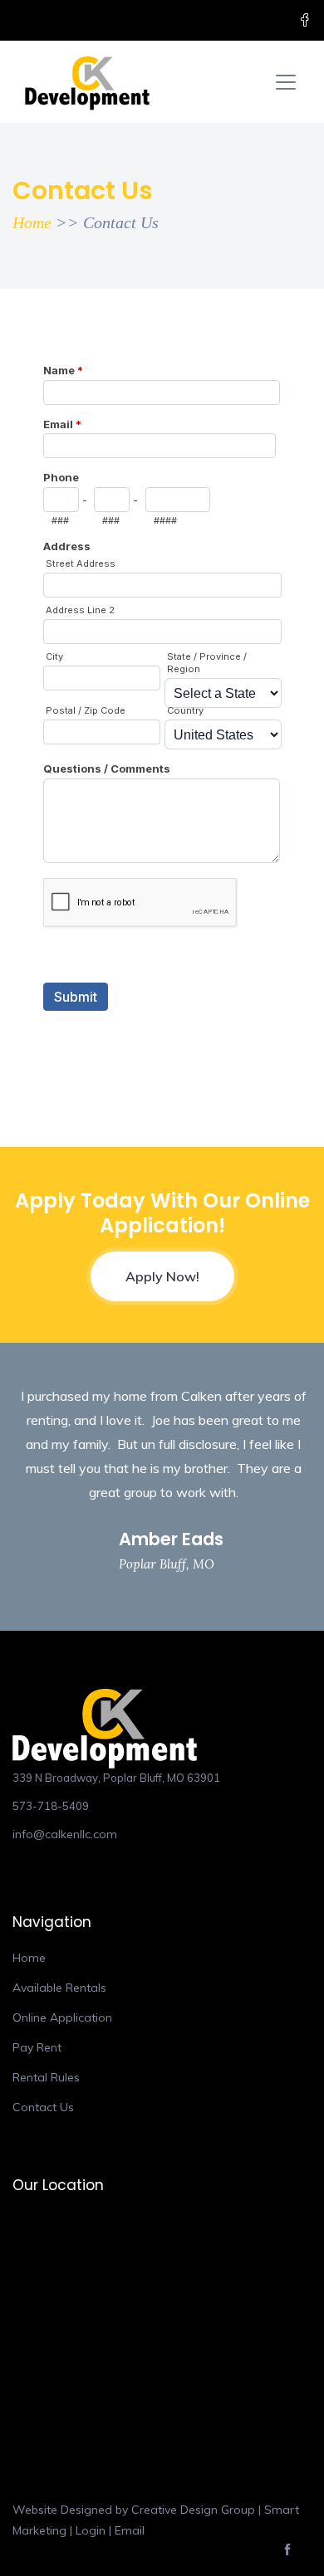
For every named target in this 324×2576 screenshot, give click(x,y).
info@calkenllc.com (65, 1834)
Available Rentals (59, 1988)
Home (32, 222)
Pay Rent (37, 2047)
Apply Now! (162, 1276)
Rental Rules (46, 2077)
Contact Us (43, 2107)
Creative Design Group (193, 2510)
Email (130, 2530)
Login (91, 2530)
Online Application (62, 2017)
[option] (162, 1487)
